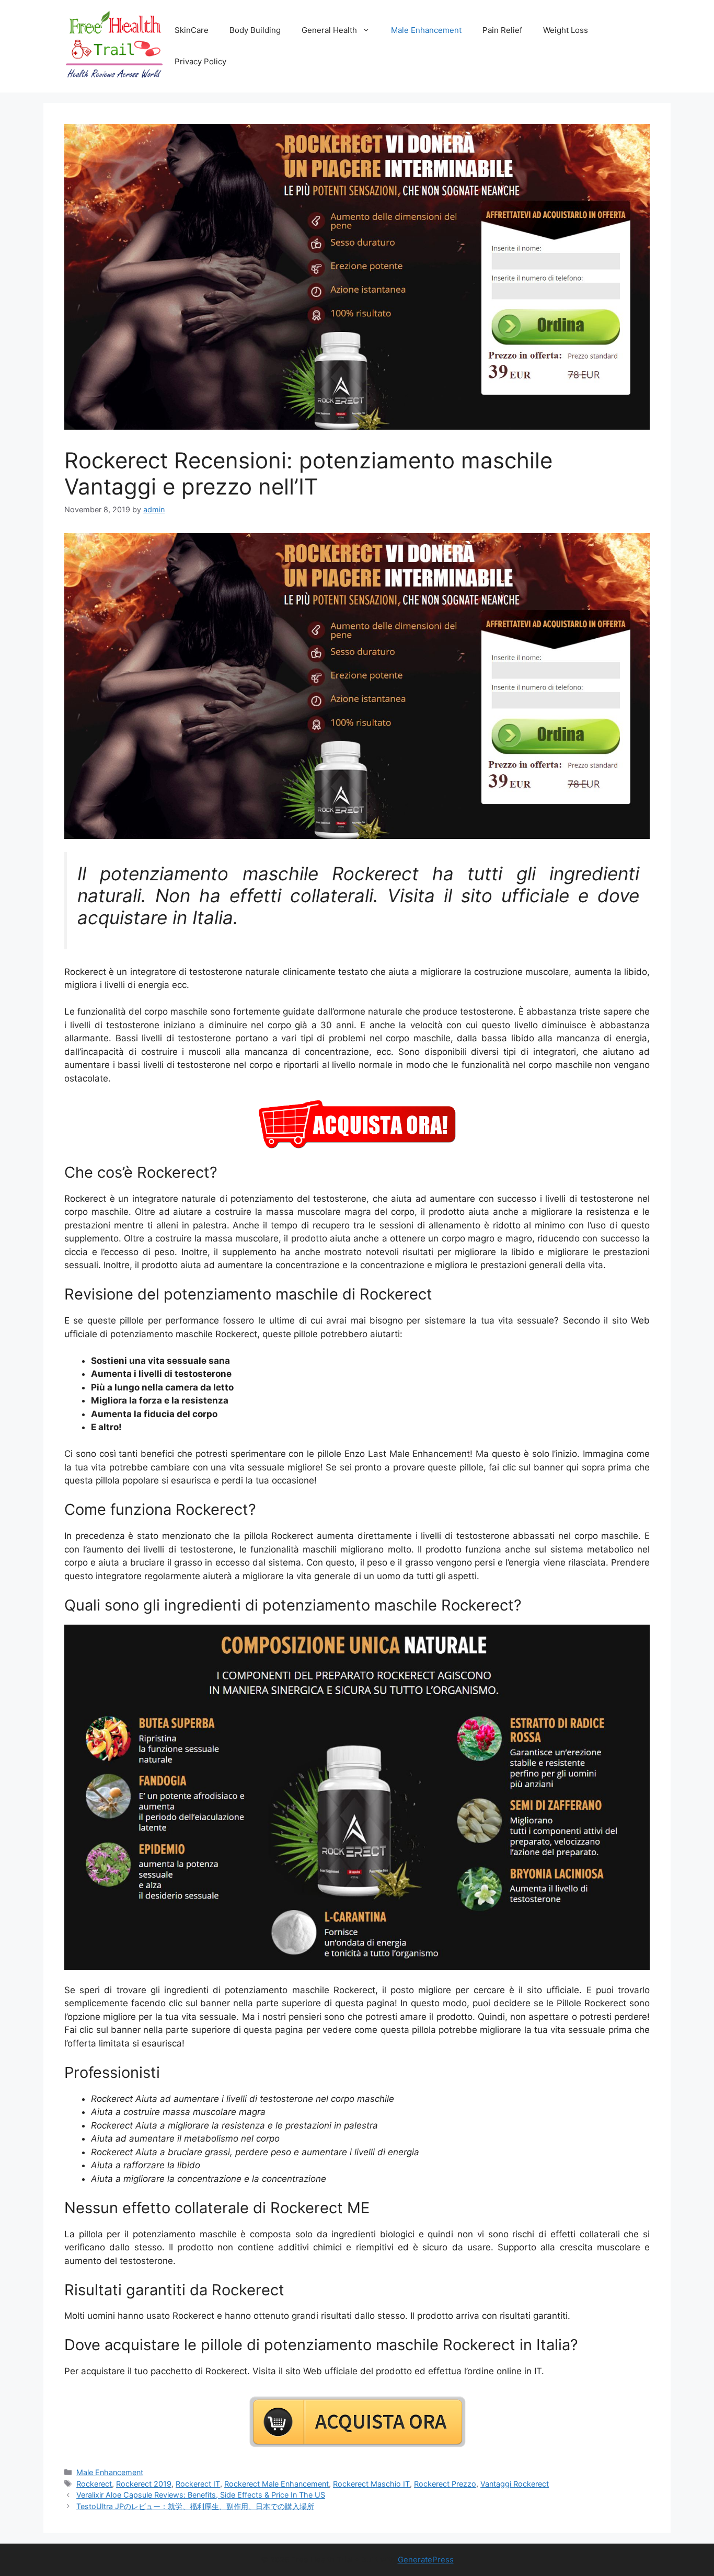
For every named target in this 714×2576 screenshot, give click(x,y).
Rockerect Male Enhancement (277, 2484)
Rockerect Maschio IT (371, 2484)
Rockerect (94, 2484)
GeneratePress (426, 2560)
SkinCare (192, 30)
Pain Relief (502, 30)
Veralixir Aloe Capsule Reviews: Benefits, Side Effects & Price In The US (201, 2495)
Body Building (255, 30)
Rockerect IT (198, 2484)
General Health (329, 30)
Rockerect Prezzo (445, 2484)
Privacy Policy (200, 61)
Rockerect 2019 (144, 2484)
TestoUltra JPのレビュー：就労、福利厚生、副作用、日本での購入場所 (195, 2506)
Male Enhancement (426, 30)
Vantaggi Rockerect (515, 2484)
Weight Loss (566, 30)
